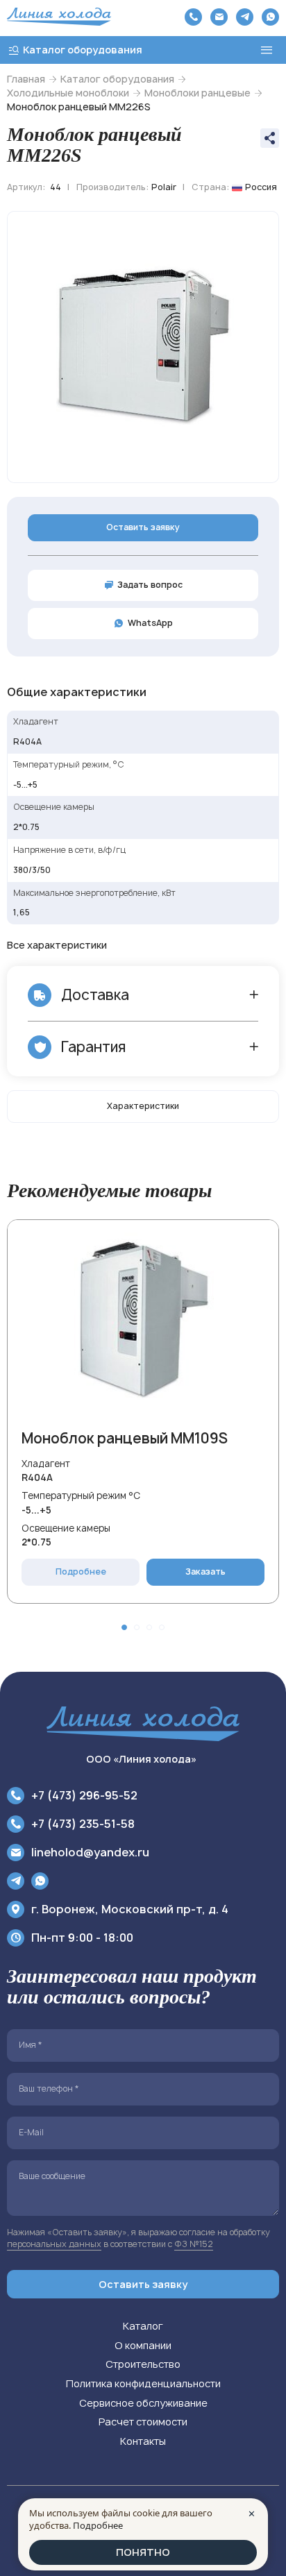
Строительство (143, 2364)
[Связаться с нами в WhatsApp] (270, 17)
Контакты (143, 2441)
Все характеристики (57, 945)
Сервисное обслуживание (143, 2403)
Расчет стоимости (143, 2422)
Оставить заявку (143, 527)
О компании (143, 2345)
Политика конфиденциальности (143, 2383)
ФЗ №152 (194, 2244)
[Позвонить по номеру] (193, 17)
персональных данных (54, 2244)
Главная (26, 79)
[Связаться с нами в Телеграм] (245, 17)
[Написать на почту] (219, 17)
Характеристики (143, 1106)
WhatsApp (150, 623)
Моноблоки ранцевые (197, 93)
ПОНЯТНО (143, 2552)
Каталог (143, 2326)
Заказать (205, 1571)
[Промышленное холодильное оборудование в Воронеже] (59, 17)
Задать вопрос (150, 585)
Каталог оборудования (117, 79)
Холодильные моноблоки (68, 93)
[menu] (267, 50)
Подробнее (81, 1571)
